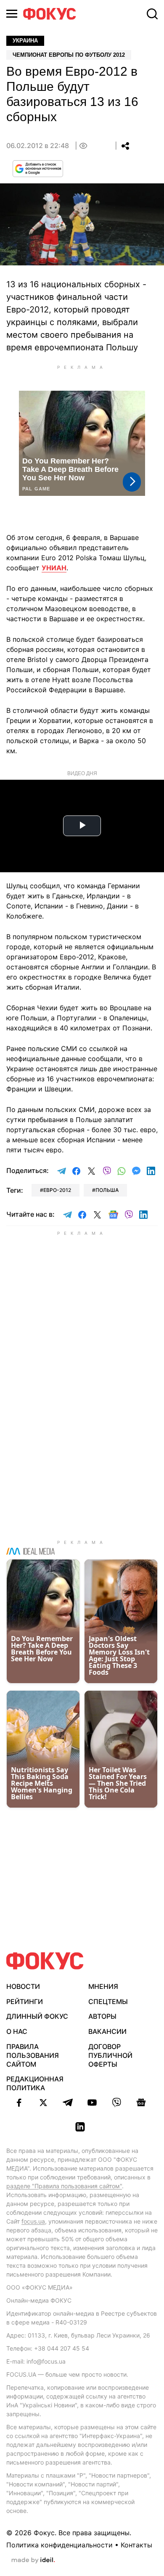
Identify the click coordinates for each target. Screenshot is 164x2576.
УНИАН (54, 568)
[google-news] (141, 2102)
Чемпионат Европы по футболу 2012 (69, 55)
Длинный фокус (37, 2016)
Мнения (103, 1986)
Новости (23, 1986)
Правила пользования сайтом (33, 2055)
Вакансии (107, 2031)
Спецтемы (108, 2001)
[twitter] (43, 2102)
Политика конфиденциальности (60, 2545)
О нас (17, 2031)
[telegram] (68, 2102)
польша (107, 1190)
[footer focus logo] (45, 1961)
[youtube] (92, 2102)
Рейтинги (25, 2001)
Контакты (136, 2545)
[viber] (116, 2102)
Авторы (102, 2016)
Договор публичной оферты (110, 2055)
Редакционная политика (35, 2083)
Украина (25, 41)
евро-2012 (57, 1190)
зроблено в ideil (33, 2560)
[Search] (152, 14)
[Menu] (12, 14)
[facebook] (19, 2102)
